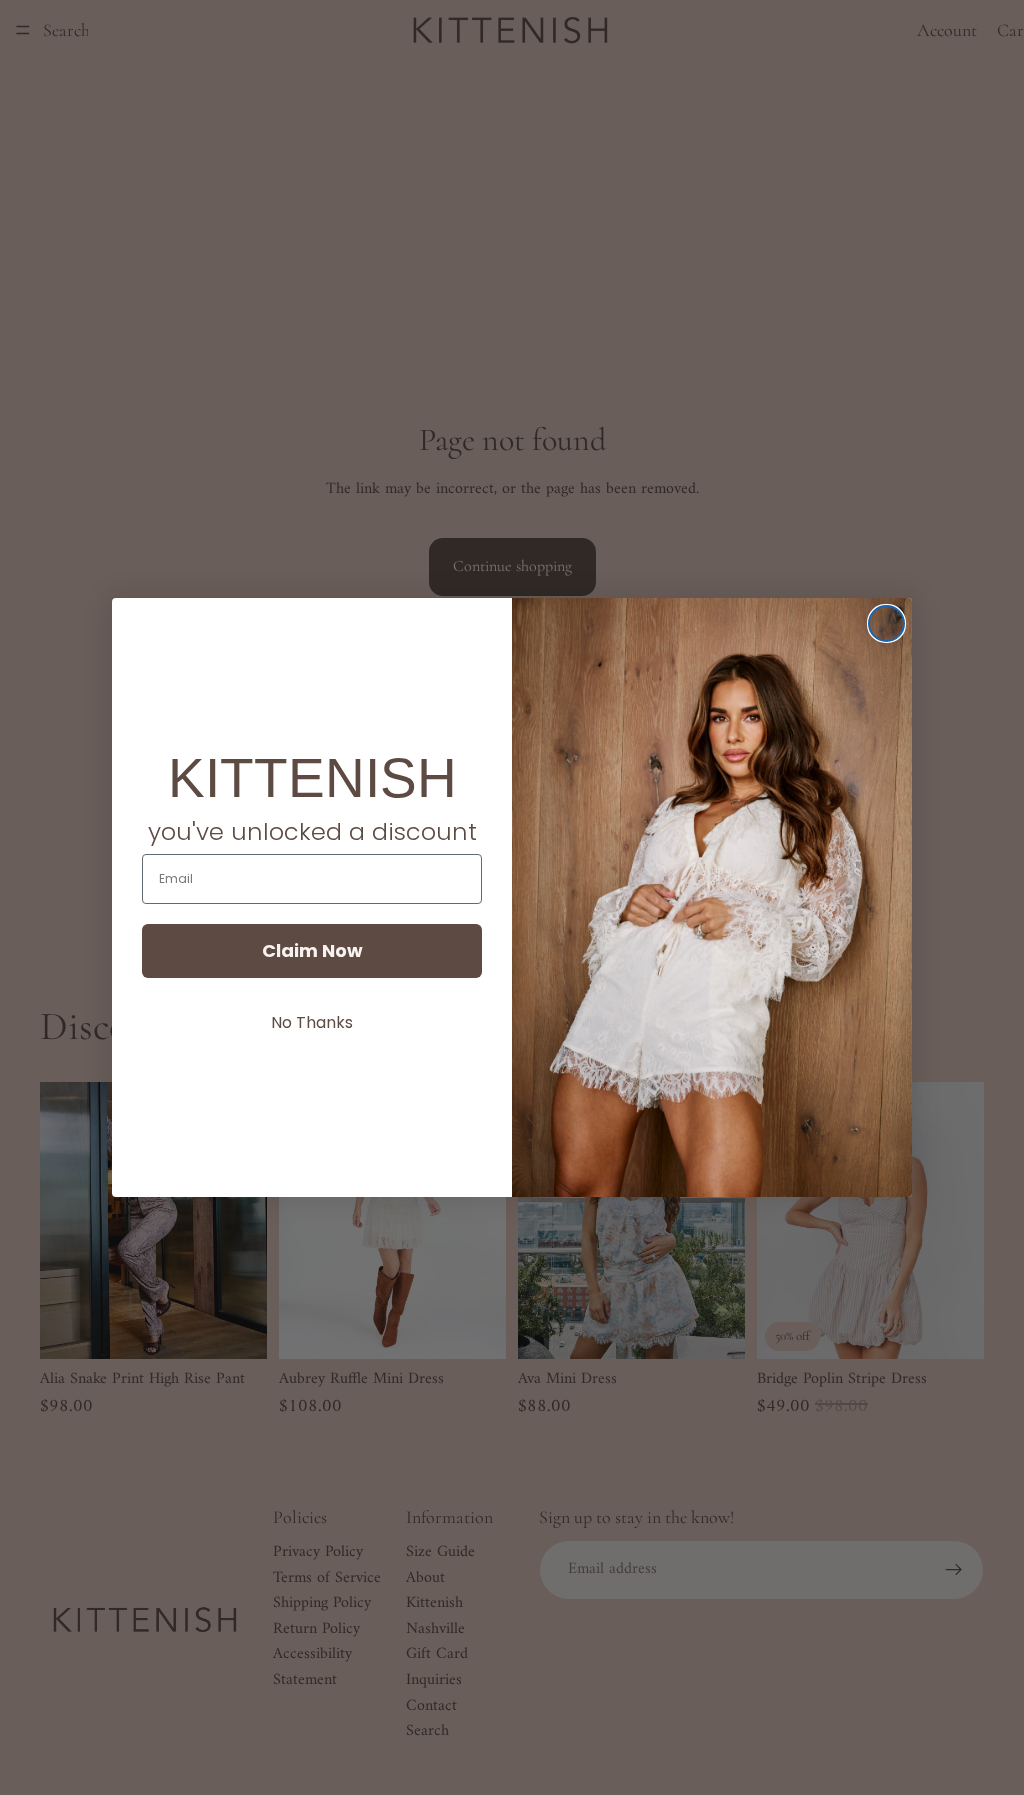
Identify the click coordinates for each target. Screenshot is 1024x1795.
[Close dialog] (886, 623)
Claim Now (312, 950)
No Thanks (312, 1022)
